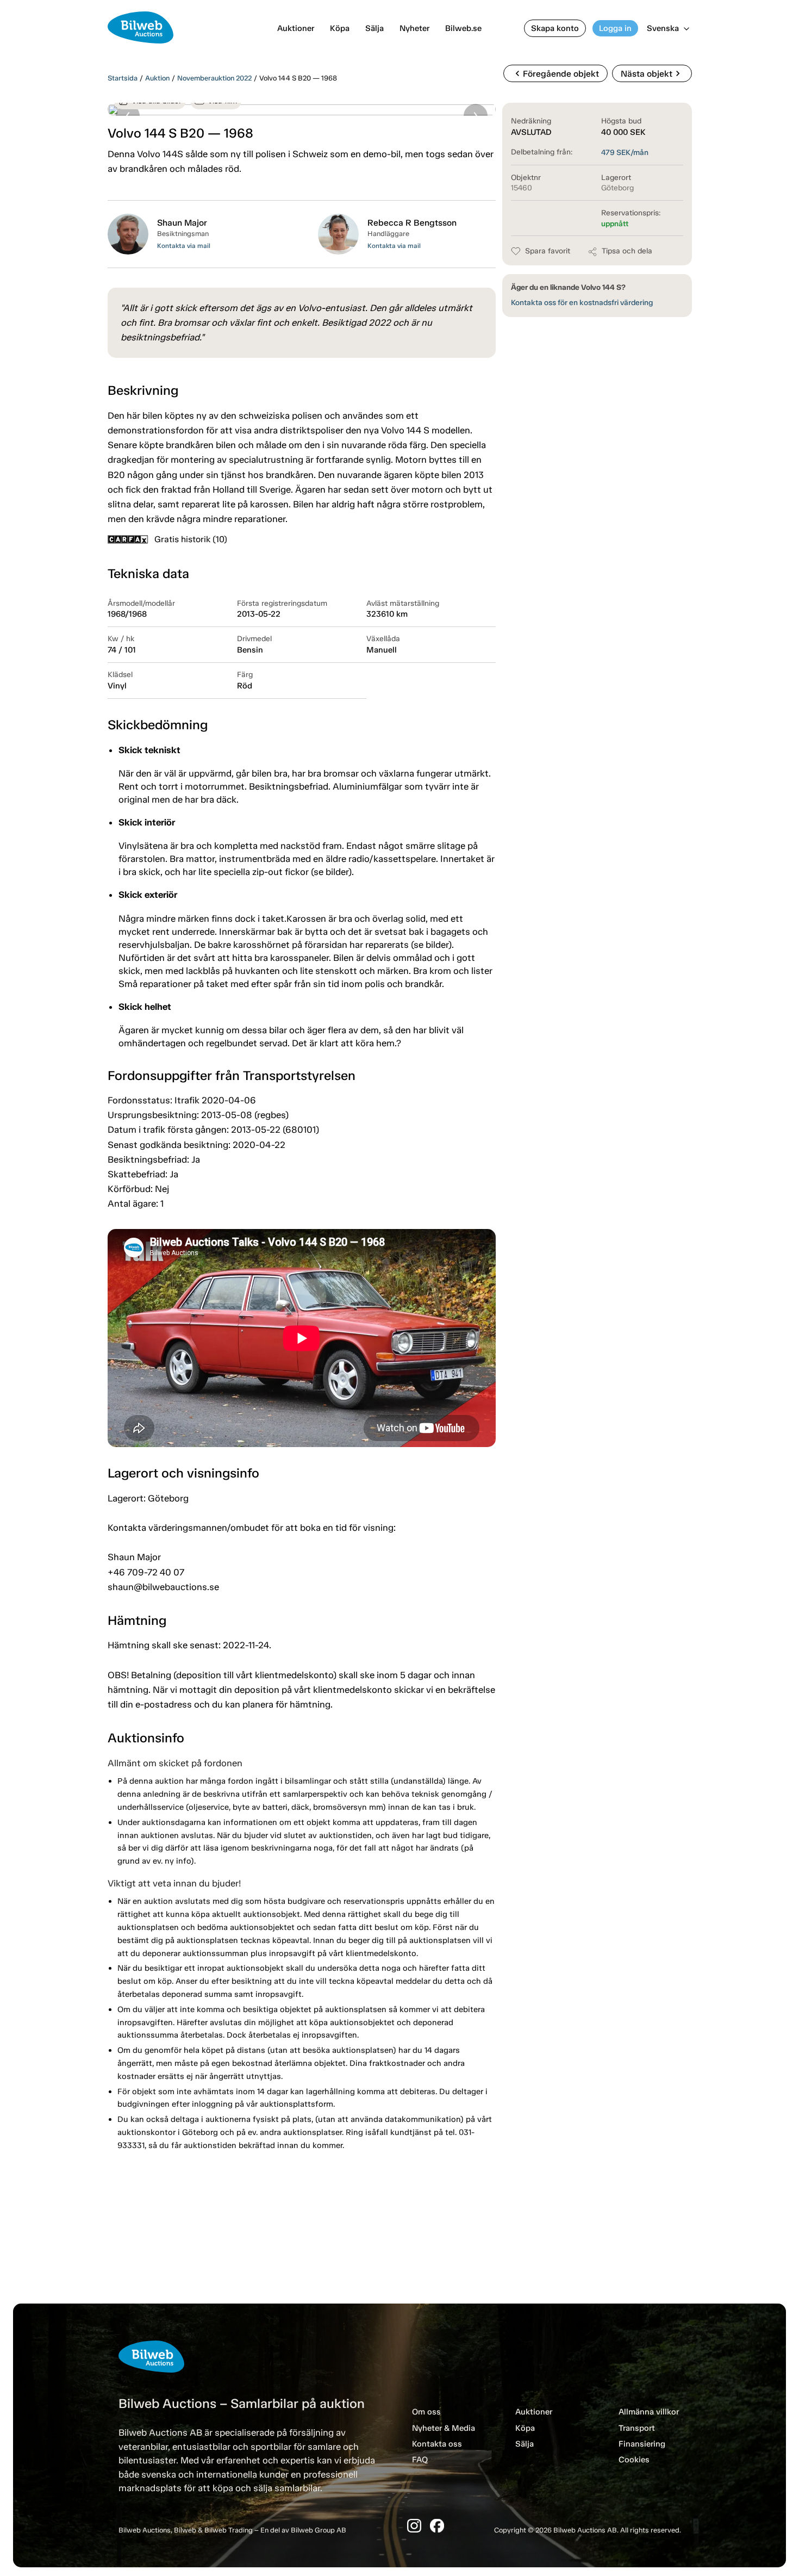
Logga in (615, 28)
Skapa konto (555, 28)
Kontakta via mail (184, 246)
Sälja (374, 28)
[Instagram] (414, 2526)
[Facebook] (437, 2526)
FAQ (420, 2460)
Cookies (634, 2460)
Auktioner (296, 28)
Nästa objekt (652, 73)
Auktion (157, 78)
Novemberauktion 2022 (214, 78)
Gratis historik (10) (191, 539)
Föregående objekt (555, 73)
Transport (637, 2428)
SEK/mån (625, 153)
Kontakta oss (437, 2444)
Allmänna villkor (649, 2412)
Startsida (123, 78)
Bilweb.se (463, 28)
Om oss (426, 2412)
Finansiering (642, 2444)
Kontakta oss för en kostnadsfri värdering (582, 303)
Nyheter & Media (444, 2428)
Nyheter (414, 28)
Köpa (340, 28)
